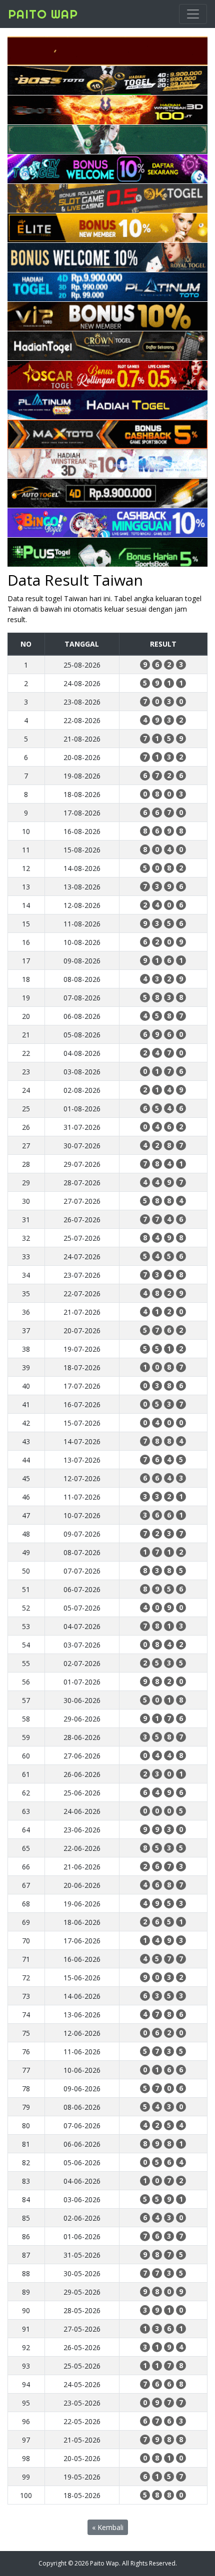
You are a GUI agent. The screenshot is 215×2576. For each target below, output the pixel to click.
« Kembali (108, 2527)
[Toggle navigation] (193, 14)
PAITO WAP (43, 14)
